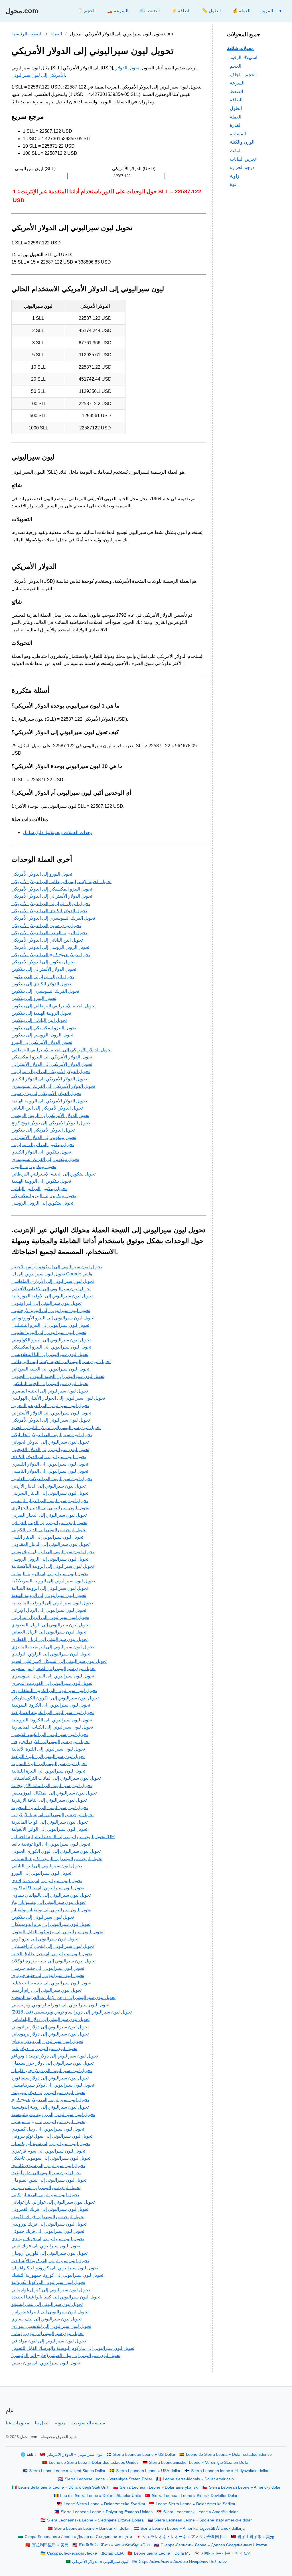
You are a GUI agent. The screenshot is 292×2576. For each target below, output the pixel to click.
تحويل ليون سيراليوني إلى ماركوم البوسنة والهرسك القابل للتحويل (73, 2348)
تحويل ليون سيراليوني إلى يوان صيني (46, 2363)
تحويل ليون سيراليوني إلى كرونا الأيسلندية (50, 2261)
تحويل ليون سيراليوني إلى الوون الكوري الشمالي (57, 1859)
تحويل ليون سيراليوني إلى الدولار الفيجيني (50, 1449)
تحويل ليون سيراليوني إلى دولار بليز (44, 2048)
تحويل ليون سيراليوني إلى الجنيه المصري (50, 1391)
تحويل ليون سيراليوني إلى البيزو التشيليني (50, 1325)
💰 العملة (241, 11)
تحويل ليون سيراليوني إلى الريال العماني (49, 1632)
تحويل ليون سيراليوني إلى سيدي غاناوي (48, 2166)
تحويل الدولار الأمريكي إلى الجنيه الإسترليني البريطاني (61, 1050)
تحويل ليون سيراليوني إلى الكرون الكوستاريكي (55, 1698)
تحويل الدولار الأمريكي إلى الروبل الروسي (50, 1115)
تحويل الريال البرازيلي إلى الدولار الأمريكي (51, 904)
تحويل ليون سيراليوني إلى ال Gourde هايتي (52, 1274)
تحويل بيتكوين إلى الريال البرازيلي (43, 1145)
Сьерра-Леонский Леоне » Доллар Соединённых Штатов (214, 2545)
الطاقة (236, 100)
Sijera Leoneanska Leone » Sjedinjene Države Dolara (95, 2520)
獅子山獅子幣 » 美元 (256, 2537)
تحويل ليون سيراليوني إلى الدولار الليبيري (50, 1464)
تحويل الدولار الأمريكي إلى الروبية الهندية (49, 1101)
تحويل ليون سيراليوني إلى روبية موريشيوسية (53, 2114)
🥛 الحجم (86, 11)
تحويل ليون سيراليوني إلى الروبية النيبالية (50, 1588)
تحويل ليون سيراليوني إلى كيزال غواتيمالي (51, 2290)
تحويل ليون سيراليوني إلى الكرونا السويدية (51, 1705)
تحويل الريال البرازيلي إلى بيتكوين (43, 977)
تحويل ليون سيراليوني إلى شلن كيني (45, 2195)
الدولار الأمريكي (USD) (134, 169)
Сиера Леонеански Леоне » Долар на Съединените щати (78, 2537)
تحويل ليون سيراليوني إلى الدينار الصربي (49, 1515)
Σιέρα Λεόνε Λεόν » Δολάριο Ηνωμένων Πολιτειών (183, 2562)
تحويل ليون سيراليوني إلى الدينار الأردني (48, 1486)
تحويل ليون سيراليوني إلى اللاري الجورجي (50, 1742)
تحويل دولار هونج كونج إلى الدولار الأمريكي (51, 955)
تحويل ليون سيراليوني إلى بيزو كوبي (45, 1939)
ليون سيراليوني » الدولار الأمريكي (75, 2455)
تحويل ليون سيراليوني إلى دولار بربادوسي (50, 2027)
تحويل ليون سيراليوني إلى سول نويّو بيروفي (52, 2136)
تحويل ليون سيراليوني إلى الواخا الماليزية (49, 1822)
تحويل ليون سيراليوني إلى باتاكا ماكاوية (48, 1888)
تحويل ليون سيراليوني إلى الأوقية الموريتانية (52, 1296)
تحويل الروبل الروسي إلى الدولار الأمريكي (50, 947)
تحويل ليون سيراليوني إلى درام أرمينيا (46, 1990)
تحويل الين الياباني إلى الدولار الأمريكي (47, 940)
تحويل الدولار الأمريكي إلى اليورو (42, 1042)
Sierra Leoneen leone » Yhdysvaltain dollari (230, 2471)
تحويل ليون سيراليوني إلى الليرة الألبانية (48, 1749)
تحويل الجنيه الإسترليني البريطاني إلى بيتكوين (53, 1006)
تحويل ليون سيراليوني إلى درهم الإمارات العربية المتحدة (63, 1997)
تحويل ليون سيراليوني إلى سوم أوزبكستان (51, 2144)
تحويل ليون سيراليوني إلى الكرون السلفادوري (54, 1690)
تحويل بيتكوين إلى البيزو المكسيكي (44, 1196)
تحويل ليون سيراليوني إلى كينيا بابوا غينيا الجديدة (56, 2297)
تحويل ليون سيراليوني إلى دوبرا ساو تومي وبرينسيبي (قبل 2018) (72, 2012)
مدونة (60, 2423)
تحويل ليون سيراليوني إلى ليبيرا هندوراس (50, 2312)
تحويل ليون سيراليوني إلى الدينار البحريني (50, 1493)
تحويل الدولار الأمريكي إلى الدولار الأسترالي (52, 1064)
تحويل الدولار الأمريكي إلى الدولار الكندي (49, 1079)
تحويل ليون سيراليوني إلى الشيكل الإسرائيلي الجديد (59, 1661)
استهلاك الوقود (244, 58)
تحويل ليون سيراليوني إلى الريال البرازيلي (50, 1617)
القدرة (236, 125)
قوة (233, 184)
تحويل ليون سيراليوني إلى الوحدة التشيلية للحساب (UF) (63, 1837)
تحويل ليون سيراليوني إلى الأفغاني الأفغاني (51, 1289)
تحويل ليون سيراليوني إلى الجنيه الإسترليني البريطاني (61, 1362)
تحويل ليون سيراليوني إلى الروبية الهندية (49, 1595)
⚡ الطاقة (181, 11)
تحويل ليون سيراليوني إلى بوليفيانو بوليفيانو (51, 1910)
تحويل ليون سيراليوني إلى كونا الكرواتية (48, 2282)
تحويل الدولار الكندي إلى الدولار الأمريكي (49, 911)
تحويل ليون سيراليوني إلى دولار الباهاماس (50, 2019)
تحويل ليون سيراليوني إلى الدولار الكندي (49, 1457)
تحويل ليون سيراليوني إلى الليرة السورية (49, 1764)
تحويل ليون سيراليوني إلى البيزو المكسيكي (51, 1347)
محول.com (22, 11)
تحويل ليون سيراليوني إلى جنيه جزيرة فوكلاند (53, 1961)
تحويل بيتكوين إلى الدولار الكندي (41, 1152)
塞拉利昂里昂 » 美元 (50, 2545)
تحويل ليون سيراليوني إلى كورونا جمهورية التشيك (57, 2275)
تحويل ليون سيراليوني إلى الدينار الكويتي (49, 1530)
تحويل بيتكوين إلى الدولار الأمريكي (43, 962)
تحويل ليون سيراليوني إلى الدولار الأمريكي (51, 1420)
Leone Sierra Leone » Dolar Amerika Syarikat (104, 2504)
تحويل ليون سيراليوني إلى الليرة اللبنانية (48, 1771)
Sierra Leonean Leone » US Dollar (144, 2455)
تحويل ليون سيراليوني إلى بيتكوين (43, 1917)
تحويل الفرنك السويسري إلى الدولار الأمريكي (53, 918)
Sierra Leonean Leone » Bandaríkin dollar (92, 2528)
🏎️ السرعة (118, 11)
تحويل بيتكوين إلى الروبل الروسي (42, 1203)
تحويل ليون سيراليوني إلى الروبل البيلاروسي (53, 1552)
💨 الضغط (150, 11)
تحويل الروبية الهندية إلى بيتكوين (41, 1013)
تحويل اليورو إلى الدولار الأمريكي (42, 874)
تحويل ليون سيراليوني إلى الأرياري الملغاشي (53, 1281)
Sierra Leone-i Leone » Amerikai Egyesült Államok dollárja (192, 2528)
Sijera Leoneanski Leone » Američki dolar (200, 2512)
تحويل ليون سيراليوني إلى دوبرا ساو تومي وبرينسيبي (60, 2005)
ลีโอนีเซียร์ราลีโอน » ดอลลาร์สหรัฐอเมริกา (114, 2545)
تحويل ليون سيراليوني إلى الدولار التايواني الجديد (56, 1427)
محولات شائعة (240, 48)
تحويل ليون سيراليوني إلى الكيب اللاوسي (50, 1734)
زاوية (235, 176)
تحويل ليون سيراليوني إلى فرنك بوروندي (49, 2224)
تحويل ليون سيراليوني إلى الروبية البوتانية (50, 1574)
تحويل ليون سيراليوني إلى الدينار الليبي (47, 1537)
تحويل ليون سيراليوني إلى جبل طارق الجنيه (52, 1954)
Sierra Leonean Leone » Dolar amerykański (159, 2487)
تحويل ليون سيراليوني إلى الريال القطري (49, 1639)
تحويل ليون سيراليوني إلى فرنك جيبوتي (48, 2231)
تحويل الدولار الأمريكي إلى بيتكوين (43, 1130)
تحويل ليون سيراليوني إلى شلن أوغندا (46, 2173)
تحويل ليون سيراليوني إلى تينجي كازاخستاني (53, 1946)
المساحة (238, 134)
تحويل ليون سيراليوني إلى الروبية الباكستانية (53, 1566)
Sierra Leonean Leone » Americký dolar (245, 2487)
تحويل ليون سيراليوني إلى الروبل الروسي (50, 1559)
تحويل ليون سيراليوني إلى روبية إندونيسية (50, 2107)
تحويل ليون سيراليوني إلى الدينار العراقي (49, 1523)
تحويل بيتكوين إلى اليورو (34, 1167)
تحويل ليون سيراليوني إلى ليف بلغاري (46, 2319)
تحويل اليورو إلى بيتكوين (34, 998)
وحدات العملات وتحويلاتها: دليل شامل (58, 832)
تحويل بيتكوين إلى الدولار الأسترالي (44, 1137)
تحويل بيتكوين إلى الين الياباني (39, 1188)
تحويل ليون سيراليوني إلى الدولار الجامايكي (52, 1435)
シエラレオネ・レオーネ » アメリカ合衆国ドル (185, 2537)
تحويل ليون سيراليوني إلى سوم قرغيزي (48, 2151)
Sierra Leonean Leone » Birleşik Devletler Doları (195, 2496)
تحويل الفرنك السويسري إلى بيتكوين (45, 991)
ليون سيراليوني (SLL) (35, 169)
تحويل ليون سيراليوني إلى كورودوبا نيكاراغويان (55, 2268)
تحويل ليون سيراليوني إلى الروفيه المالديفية (52, 1603)
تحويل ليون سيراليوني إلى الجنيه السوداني (50, 1369)
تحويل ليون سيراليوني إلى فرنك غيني (46, 2246)
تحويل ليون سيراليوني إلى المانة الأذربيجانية (52, 1786)
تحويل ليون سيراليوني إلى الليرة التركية (48, 1756)
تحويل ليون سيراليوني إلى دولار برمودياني (50, 2034)
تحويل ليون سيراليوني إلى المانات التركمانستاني (56, 1778)
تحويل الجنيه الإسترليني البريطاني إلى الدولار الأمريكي (61, 882)
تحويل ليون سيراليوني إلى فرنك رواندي (48, 2239)
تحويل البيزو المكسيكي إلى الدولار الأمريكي (52, 889)
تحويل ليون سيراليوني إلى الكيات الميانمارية (52, 1727)
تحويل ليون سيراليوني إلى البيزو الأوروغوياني (53, 1318)
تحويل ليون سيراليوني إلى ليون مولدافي (49, 2341)
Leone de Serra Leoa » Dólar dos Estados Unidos (94, 2463)
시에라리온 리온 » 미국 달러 (226, 2553)
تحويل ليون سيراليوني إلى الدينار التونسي (50, 1501)
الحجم (236, 66)
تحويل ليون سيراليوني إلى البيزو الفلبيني (49, 1332)
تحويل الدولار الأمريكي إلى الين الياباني (47, 1108)
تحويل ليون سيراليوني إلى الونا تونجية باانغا (51, 1844)
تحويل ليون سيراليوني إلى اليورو (41, 1873)
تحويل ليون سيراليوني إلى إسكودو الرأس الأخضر (57, 1267)
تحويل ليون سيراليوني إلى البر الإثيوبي (46, 1303)
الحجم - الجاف (243, 75)
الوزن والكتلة (242, 142)
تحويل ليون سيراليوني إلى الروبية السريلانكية (53, 1581)
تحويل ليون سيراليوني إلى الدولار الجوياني (50, 1442)
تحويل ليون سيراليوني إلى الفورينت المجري (52, 1683)
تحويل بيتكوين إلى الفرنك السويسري (45, 1159)
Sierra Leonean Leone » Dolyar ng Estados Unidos (107, 2512)
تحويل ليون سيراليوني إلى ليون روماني (47, 2333)
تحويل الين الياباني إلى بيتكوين (39, 1020)
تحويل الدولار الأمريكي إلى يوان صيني (46, 1093)
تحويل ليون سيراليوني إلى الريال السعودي (50, 1625)
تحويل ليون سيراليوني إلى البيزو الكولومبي (51, 1340)
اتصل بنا (42, 2423)
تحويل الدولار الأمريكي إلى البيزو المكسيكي (52, 1057)
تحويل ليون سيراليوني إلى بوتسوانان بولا (48, 1902)
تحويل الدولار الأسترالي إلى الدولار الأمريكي (52, 896)
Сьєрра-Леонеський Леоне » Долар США (85, 2553)
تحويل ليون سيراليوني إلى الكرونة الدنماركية (53, 1712)
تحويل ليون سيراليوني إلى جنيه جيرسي (48, 1968)
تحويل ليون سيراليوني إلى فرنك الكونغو (48, 2217)
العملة (56, 34)
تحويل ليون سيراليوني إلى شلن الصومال (49, 2180)
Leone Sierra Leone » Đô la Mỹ (162, 2553)
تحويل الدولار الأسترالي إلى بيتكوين (44, 969)
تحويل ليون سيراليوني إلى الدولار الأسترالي (51, 1413)
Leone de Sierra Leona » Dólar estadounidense (229, 2455)
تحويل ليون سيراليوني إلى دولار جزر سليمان (52, 2063)
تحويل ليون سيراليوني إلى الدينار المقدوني (50, 1544)
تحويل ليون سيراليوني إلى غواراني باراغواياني (53, 2202)
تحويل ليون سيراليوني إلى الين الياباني (47, 1866)
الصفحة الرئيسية (27, 34)
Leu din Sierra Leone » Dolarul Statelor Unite (101, 2496)
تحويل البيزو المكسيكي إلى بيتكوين (44, 1028)
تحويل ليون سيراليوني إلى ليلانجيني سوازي (51, 2326)
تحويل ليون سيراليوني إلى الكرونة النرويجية (52, 1720)
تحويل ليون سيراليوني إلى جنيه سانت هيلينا (51, 1983)
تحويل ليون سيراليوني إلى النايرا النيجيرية (50, 1808)
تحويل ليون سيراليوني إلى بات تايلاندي (47, 1881)
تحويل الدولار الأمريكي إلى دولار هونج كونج (51, 1123)
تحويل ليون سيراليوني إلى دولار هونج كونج (50, 2100)
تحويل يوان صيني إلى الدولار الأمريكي (46, 926)
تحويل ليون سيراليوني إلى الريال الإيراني (49, 1610)
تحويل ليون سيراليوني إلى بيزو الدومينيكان (51, 1924)
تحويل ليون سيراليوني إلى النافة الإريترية (49, 1800)
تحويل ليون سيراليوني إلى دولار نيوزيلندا (48, 2092)
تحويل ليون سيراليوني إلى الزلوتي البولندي (51, 1654)
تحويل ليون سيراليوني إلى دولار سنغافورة (50, 2078)
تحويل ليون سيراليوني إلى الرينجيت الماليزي (53, 1647)
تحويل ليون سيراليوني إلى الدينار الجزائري (50, 1508)
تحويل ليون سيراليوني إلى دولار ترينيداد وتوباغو (55, 2056)
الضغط (236, 92)
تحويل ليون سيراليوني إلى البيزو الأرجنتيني (51, 1310)
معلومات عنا (18, 2423)
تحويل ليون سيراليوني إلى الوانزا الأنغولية (49, 1829)
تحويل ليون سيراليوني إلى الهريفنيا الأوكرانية (52, 1815)
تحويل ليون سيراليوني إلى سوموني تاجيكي (51, 2158)
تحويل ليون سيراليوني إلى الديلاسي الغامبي (52, 1479)
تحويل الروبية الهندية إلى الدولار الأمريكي (49, 933)
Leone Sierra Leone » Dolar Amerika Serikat (195, 2504)
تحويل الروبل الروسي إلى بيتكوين (42, 1035)
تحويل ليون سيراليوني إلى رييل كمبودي (48, 2129)
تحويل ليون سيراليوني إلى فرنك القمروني (50, 2209)
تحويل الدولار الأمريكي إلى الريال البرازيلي (51, 1071)
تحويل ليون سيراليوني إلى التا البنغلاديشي (50, 1354)
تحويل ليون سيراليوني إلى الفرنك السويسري (53, 1676)
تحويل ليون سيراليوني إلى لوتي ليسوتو (47, 2304)
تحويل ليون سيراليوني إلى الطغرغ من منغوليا (53, 1668)
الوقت (236, 151)
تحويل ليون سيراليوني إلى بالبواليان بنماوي (51, 1895)
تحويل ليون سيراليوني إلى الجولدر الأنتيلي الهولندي (58, 1398)
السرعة (237, 83)
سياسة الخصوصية (88, 2423)
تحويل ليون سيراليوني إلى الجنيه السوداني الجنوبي (58, 1376)
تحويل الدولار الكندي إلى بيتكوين (41, 984)
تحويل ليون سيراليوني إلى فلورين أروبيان (49, 2253)
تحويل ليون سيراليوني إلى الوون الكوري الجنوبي (56, 1851)
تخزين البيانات (243, 159)
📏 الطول (211, 11)
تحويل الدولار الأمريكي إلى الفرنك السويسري (53, 1086)
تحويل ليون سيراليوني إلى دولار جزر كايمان (52, 2070)
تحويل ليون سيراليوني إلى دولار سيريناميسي (53, 2085)
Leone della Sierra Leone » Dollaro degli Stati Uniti (64, 2487)
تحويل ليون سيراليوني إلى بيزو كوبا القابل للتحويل (57, 1932)
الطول (236, 108)
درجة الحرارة (242, 167)
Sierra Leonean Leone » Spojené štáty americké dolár (203, 2520)
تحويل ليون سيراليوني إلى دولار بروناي (47, 2041)
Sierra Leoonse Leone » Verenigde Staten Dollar (109, 2479)
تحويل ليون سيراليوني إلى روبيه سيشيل (48, 2122)
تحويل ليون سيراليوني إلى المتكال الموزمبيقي (54, 1793)
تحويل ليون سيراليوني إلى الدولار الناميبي (50, 1471)
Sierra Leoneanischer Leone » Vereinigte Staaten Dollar (199, 2463)
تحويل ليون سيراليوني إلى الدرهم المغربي (50, 1405)
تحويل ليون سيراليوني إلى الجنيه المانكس (50, 1384)
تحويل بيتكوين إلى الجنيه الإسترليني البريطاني (53, 1174)
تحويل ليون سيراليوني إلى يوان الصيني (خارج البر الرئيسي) (66, 2355)
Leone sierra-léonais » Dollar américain (198, 2479)
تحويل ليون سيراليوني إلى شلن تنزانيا (46, 2188)
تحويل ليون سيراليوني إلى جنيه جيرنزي (48, 1975)
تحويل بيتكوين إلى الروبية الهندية (41, 1181)
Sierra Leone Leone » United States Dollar (67, 2471)
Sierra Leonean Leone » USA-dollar (148, 2471)
